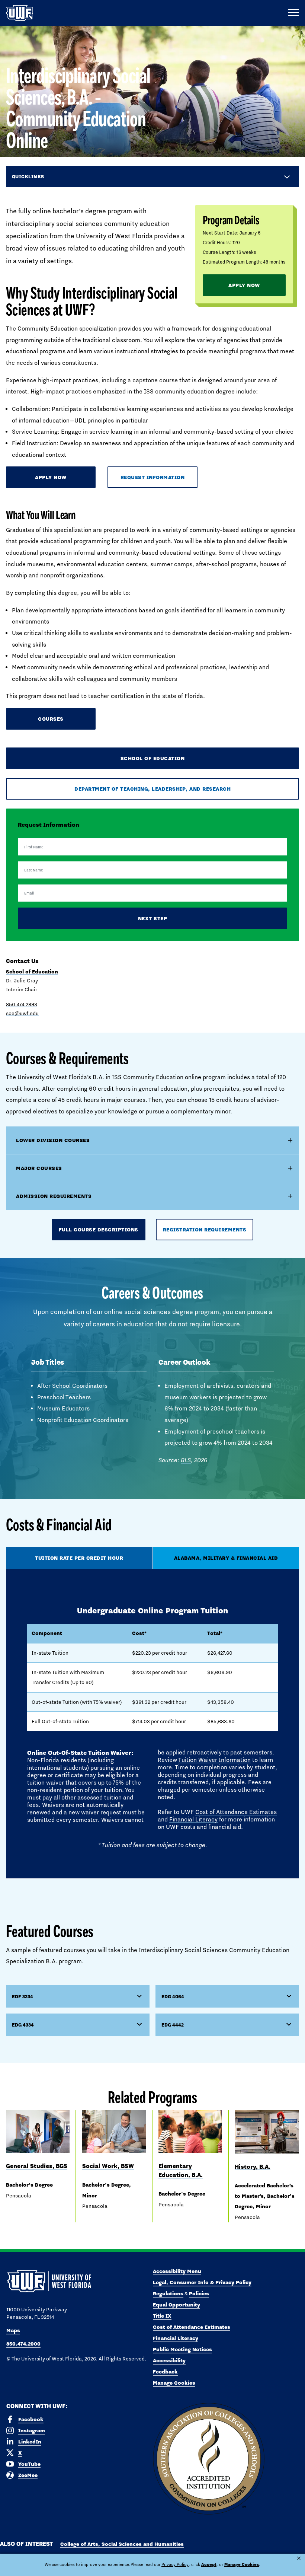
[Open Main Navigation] (293, 13)
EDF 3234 (23, 1996)
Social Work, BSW (108, 2166)
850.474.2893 (22, 1004)
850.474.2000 (23, 2344)
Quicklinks (28, 176)
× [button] (299, 2558)
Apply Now (244, 285)
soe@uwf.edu (22, 1013)
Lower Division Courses (53, 1140)
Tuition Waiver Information (214, 1760)
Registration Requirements (205, 1230)
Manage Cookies (174, 2383)
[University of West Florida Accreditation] (209, 2459)
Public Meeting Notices (182, 2349)
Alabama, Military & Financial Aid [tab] (226, 1558)
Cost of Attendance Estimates (236, 1812)
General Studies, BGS (37, 2166)
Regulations (168, 2293)
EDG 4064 (173, 1996)
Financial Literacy (193, 1819)
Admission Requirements (54, 1196)
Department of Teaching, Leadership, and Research (152, 789)
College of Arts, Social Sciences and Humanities (122, 2544)
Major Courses (39, 1168)
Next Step (153, 918)
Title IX (162, 2316)
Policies (199, 2293)
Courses (51, 719)
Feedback (165, 2372)
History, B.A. (253, 2167)
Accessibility (169, 2360)
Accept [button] (209, 2564)
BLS (186, 1460)
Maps (13, 2330)
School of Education (153, 758)
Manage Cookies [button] (242, 2564)
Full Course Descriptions (99, 1230)
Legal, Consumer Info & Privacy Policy (202, 2282)
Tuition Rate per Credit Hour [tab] (79, 1558)
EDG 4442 (173, 2025)
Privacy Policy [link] (175, 2564)
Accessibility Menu (177, 2271)
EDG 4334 (23, 2025)
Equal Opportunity (176, 2305)
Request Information (153, 477)
